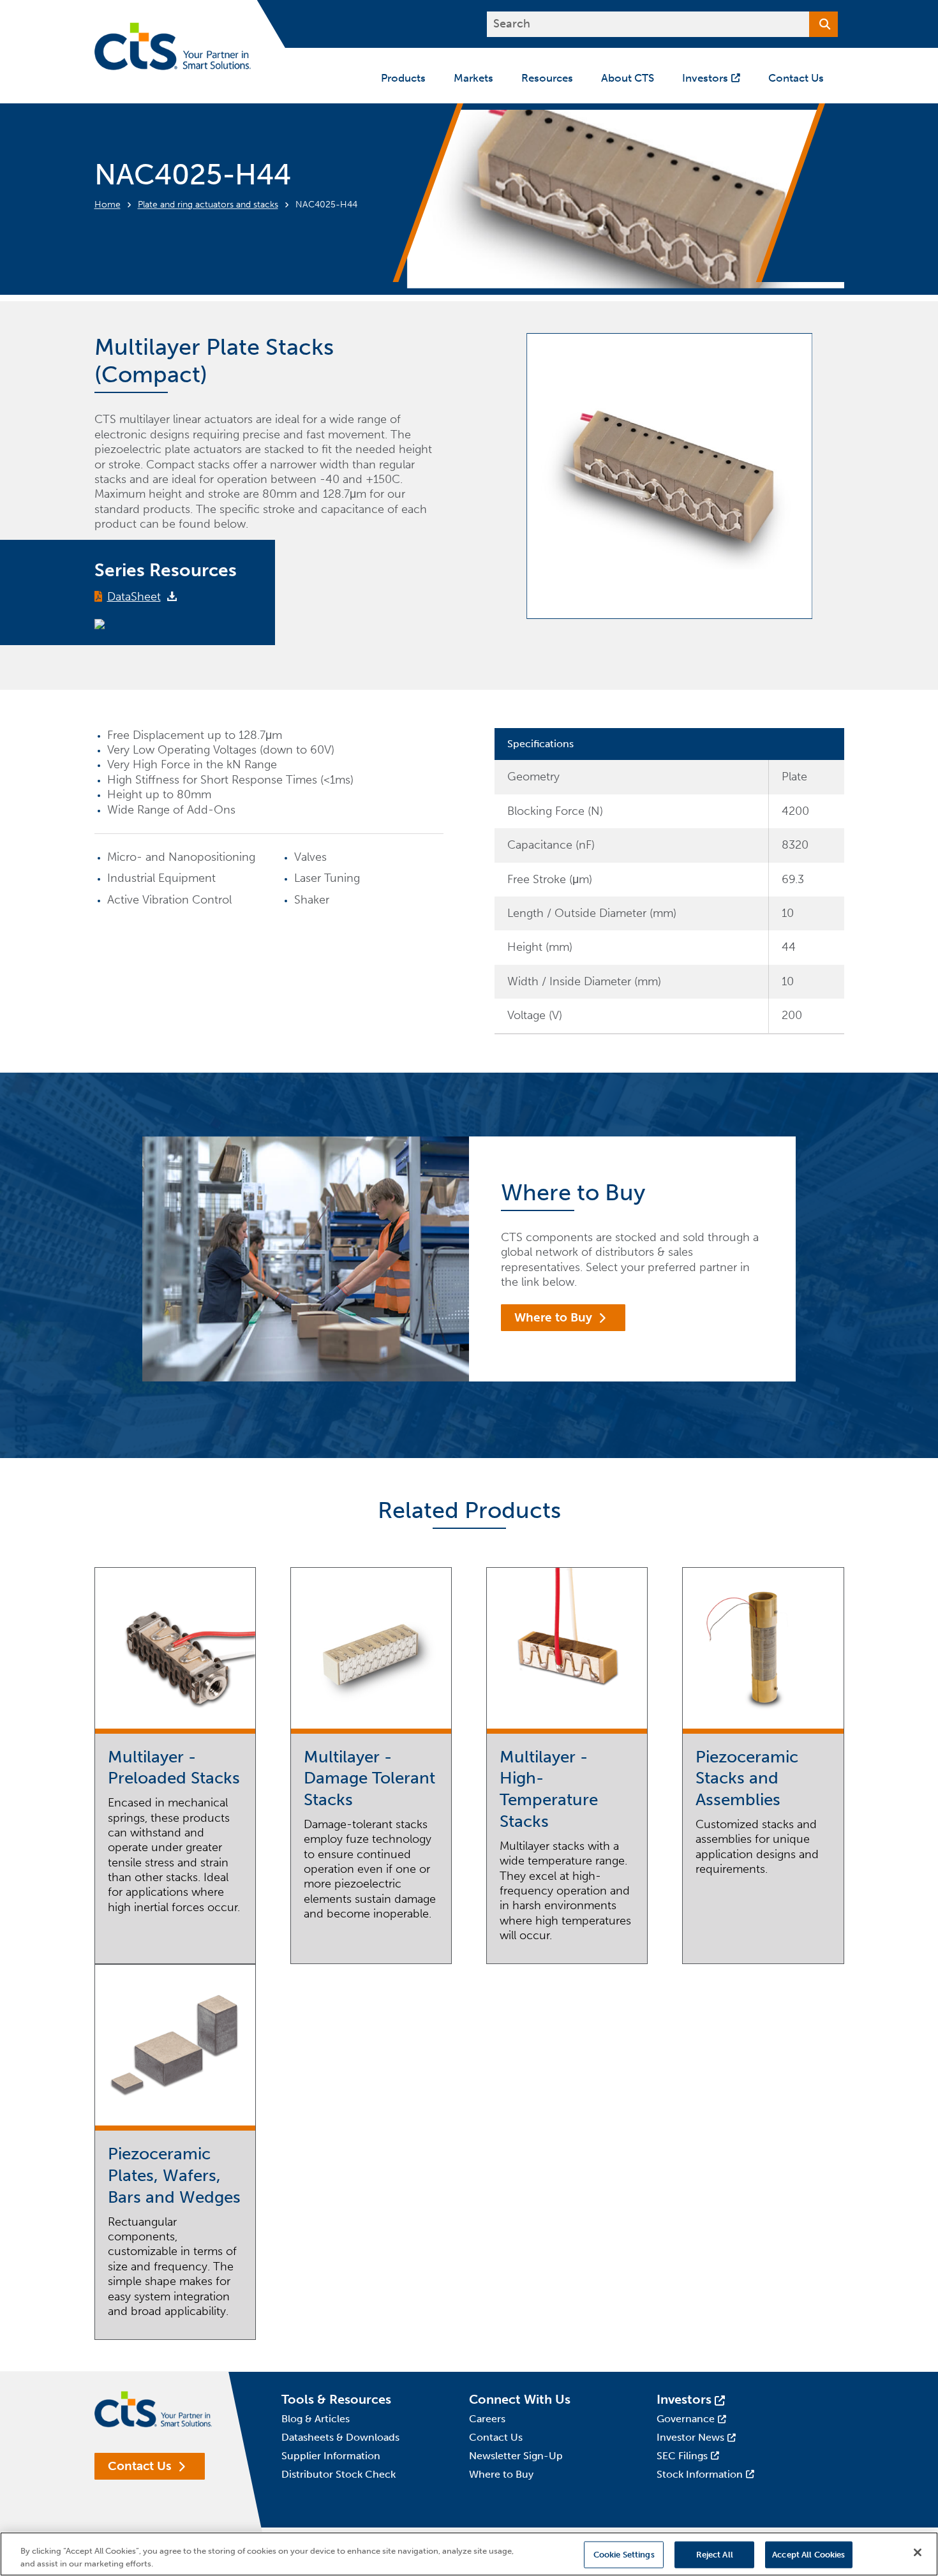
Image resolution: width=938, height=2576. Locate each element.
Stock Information (700, 2474)
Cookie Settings (624, 2555)
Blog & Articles (316, 2419)
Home (108, 205)
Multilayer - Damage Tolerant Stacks (369, 1779)
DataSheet (134, 597)
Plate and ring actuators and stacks (208, 205)
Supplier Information (331, 2456)
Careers (487, 2419)
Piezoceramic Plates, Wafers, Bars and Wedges (174, 2176)
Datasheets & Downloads (340, 2437)
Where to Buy (553, 1317)
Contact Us (140, 2466)
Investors (684, 2399)
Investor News (690, 2437)
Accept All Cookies (808, 2555)
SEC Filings (682, 2456)
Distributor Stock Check (339, 2474)
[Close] (918, 2552)
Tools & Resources (336, 2399)
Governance (686, 2419)
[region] (469, 2554)
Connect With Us (520, 2399)
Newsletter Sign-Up (516, 2456)
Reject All (715, 2555)
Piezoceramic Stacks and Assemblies (747, 1779)
